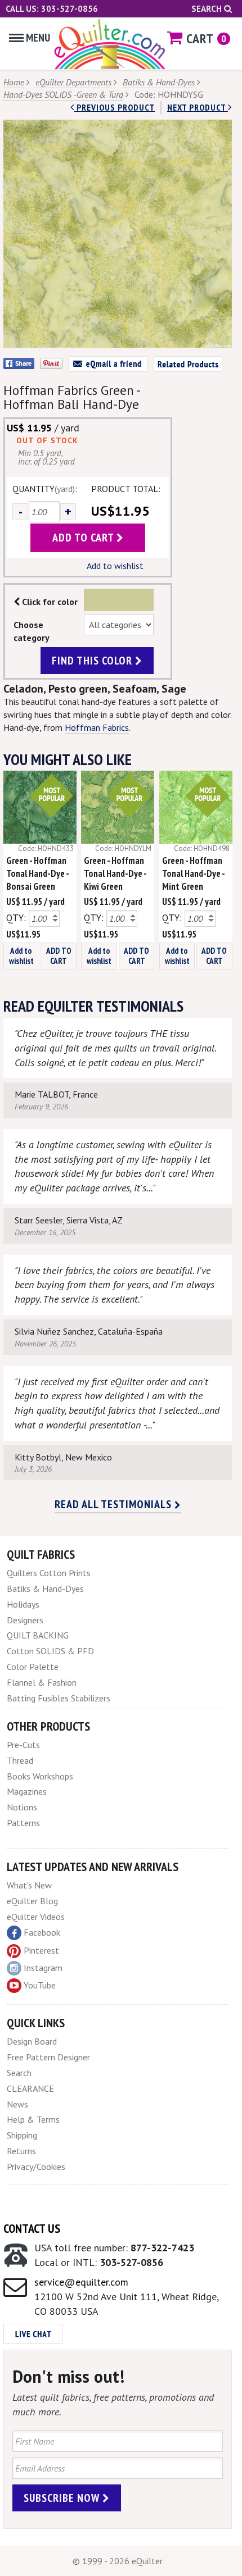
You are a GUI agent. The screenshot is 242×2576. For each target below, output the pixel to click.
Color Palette (33, 1667)
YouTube (40, 1985)
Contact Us (32, 2228)
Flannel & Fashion (42, 1682)
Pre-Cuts (23, 1745)
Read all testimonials (115, 1504)
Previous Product (115, 107)
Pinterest (41, 1950)
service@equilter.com (81, 2282)
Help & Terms (33, 2119)
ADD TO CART (59, 956)
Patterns (23, 1823)
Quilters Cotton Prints (49, 1573)
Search (208, 9)
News (17, 2104)
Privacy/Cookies (36, 2167)
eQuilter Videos (36, 1917)
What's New (29, 1885)
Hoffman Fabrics (97, 727)
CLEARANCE (30, 2088)
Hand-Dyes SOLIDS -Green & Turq (63, 94)
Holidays (23, 1604)
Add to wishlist (115, 566)
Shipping (22, 2135)
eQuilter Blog (32, 1901)
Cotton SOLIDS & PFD (50, 1651)
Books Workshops (40, 1776)
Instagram (43, 1968)
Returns (21, 2151)
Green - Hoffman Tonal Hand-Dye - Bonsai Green (37, 873)
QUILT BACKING (38, 1635)
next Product (198, 107)
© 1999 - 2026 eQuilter (118, 2561)
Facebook (42, 1932)
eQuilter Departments (73, 82)
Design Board (32, 2041)
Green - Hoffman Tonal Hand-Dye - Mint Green (193, 873)
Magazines (27, 1791)
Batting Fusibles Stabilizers (59, 1698)
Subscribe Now (63, 2498)
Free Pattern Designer (48, 2057)
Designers (25, 1620)
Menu (38, 38)
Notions (22, 1807)
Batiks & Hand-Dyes (159, 82)
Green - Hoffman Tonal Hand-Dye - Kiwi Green (115, 873)
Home (14, 82)
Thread (20, 1760)
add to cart (84, 538)
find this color (93, 661)
